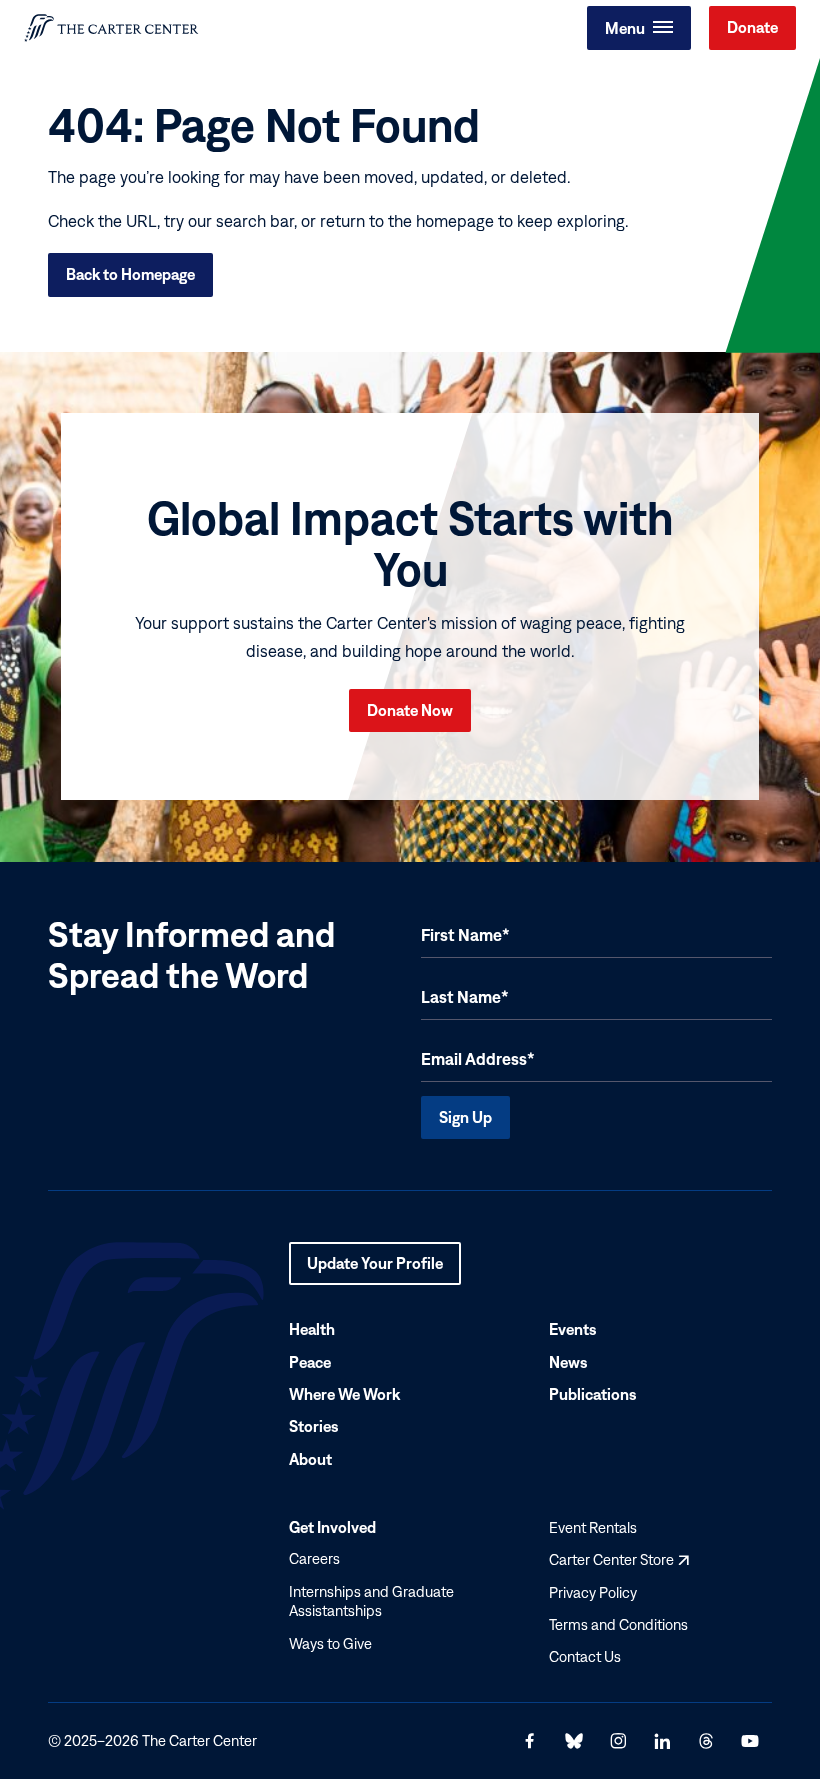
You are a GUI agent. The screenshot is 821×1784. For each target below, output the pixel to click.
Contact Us (585, 1656)
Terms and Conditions (618, 1624)
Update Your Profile (375, 1269)
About (310, 1458)
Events (573, 1329)
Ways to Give (330, 1642)
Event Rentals (593, 1526)
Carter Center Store (619, 1559)
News (568, 1361)
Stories (314, 1426)
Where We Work (344, 1394)
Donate (752, 27)
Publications (593, 1394)
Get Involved (332, 1526)
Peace (310, 1361)
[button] (639, 28)
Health (312, 1329)
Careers (314, 1558)
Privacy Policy (593, 1591)
